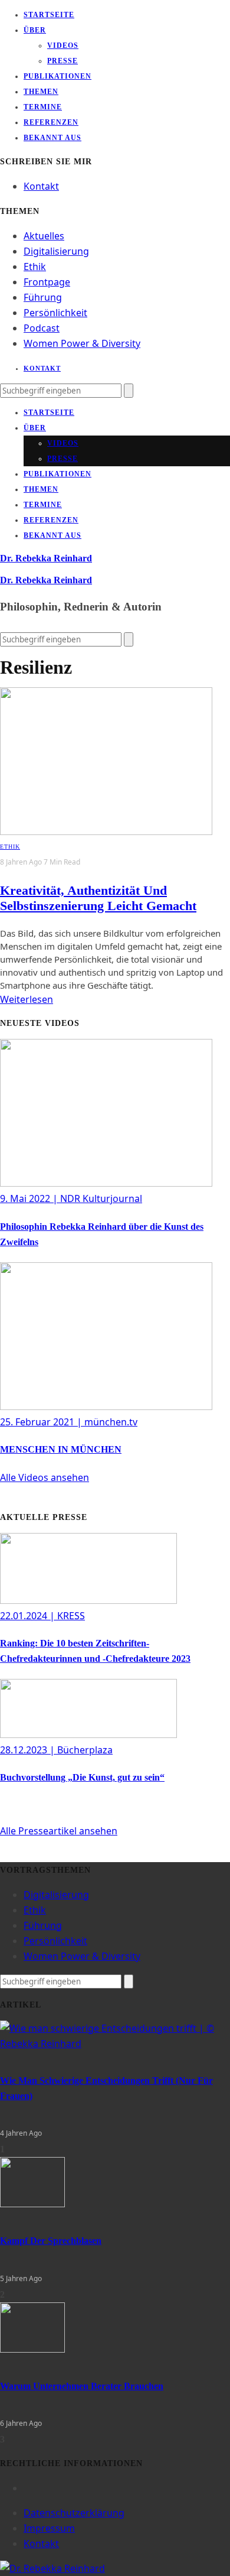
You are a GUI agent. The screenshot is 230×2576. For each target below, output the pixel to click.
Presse (63, 61)
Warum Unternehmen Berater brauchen (82, 2386)
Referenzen (51, 122)
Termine (43, 107)
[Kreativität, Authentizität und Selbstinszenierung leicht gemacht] (106, 831)
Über (35, 30)
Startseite (49, 15)
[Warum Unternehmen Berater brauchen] (32, 2349)
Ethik (35, 267)
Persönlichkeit (55, 313)
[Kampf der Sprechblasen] (32, 2204)
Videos (63, 46)
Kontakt (41, 186)
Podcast (42, 328)
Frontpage (47, 282)
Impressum (49, 2528)
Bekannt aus (52, 138)
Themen (41, 92)
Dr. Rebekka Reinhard (46, 558)
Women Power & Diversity (82, 343)
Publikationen (57, 76)
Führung (43, 297)
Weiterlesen (27, 999)
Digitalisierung (56, 251)
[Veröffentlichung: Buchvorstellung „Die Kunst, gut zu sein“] (88, 1734)
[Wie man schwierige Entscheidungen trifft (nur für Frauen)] (115, 2044)
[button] (45, 1477)
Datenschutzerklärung (74, 2513)
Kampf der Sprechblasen (51, 2241)
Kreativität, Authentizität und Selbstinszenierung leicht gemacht (98, 898)
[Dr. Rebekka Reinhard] (52, 2568)
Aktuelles (44, 236)
